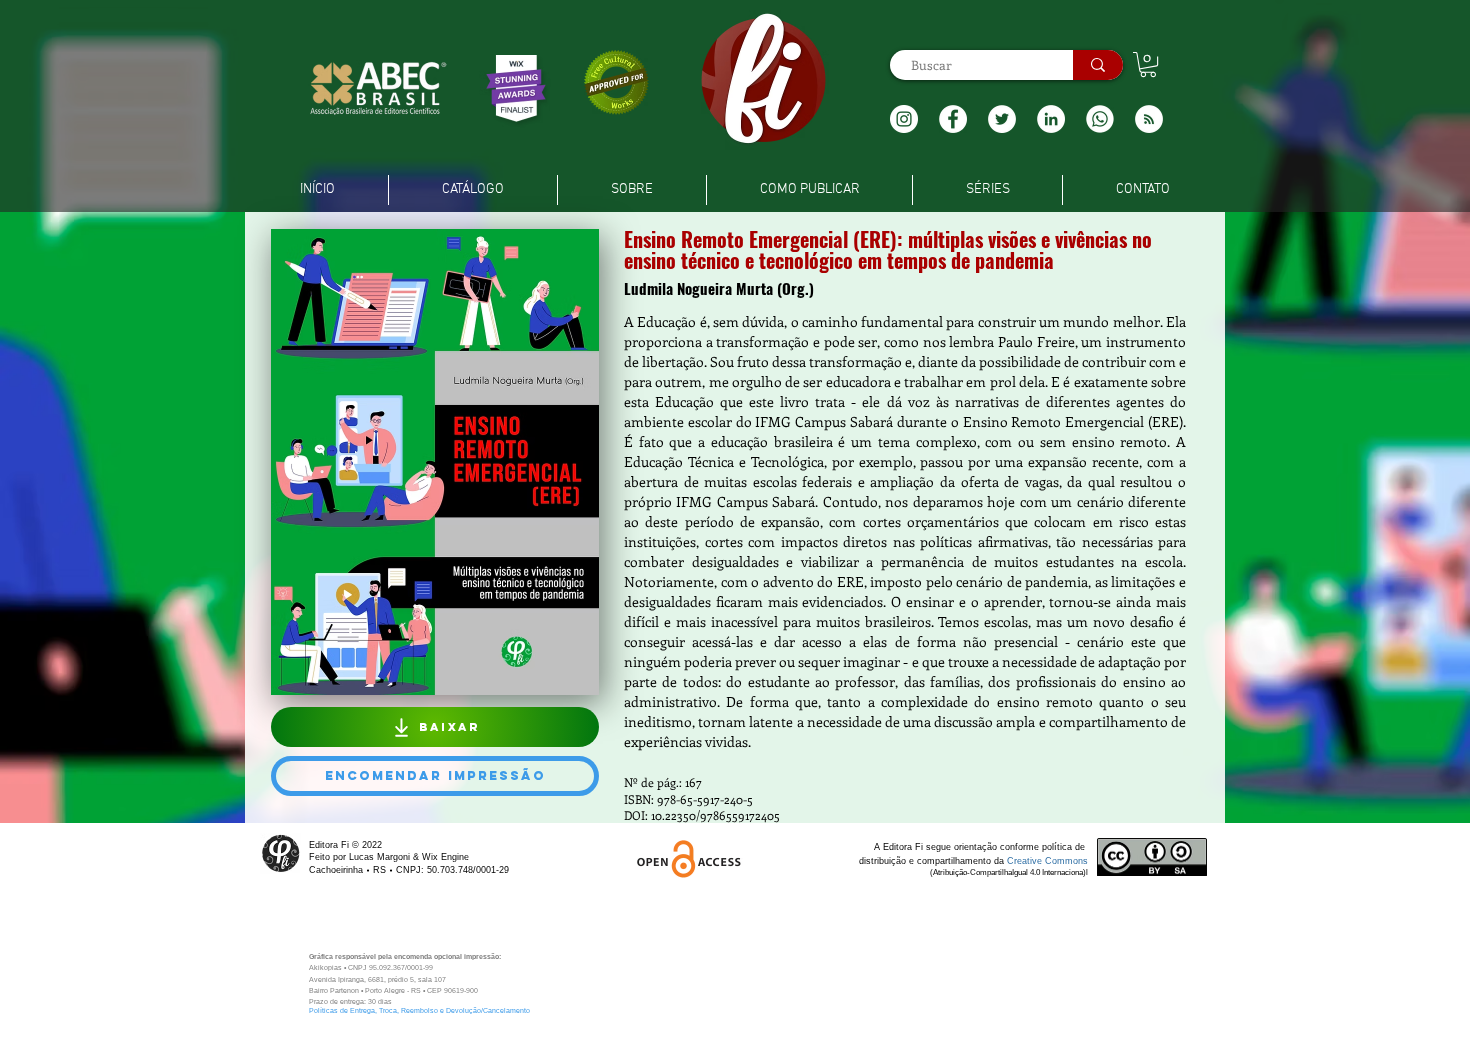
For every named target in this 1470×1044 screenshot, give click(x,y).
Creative (1026, 861)
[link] (1148, 64)
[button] (1149, 119)
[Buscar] (1098, 65)
